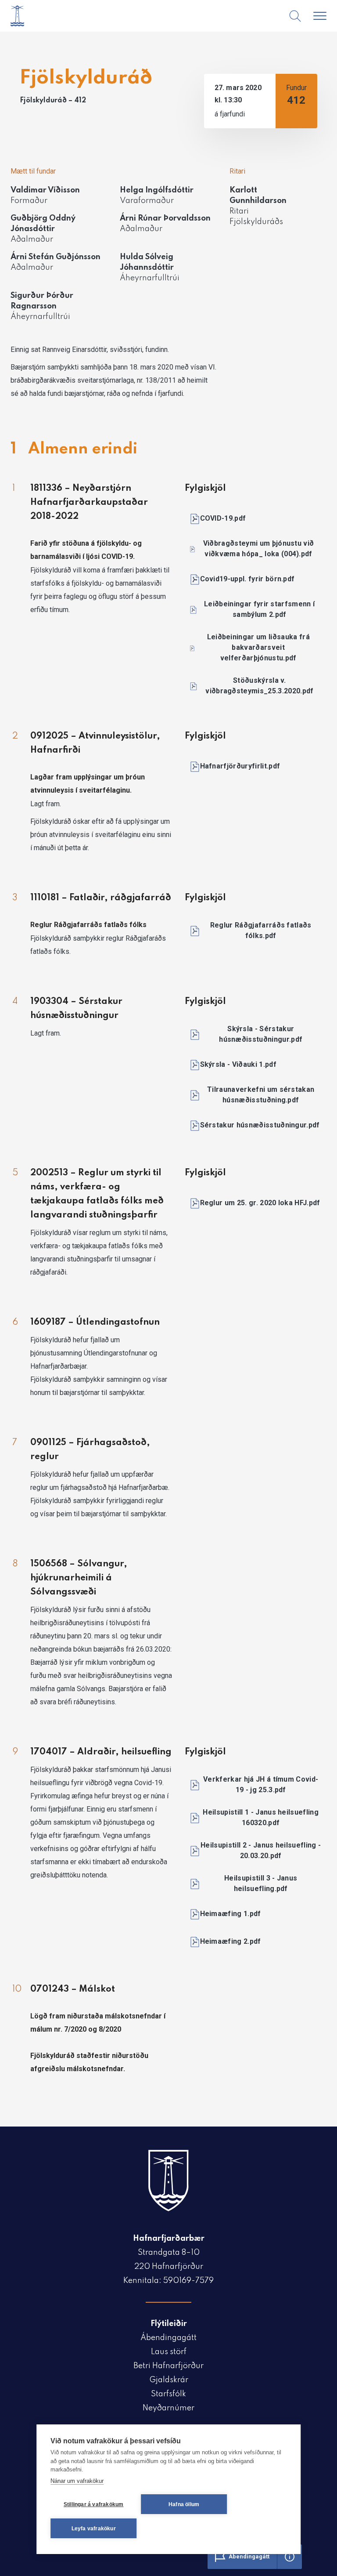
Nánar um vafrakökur (77, 2481)
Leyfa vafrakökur (94, 2529)
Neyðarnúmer (168, 2408)
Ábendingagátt (168, 2338)
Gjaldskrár (169, 2380)
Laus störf (169, 2352)
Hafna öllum (184, 2504)
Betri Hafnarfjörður (168, 2366)
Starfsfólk (168, 2394)
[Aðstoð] (290, 2557)
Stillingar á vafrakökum (94, 2504)
